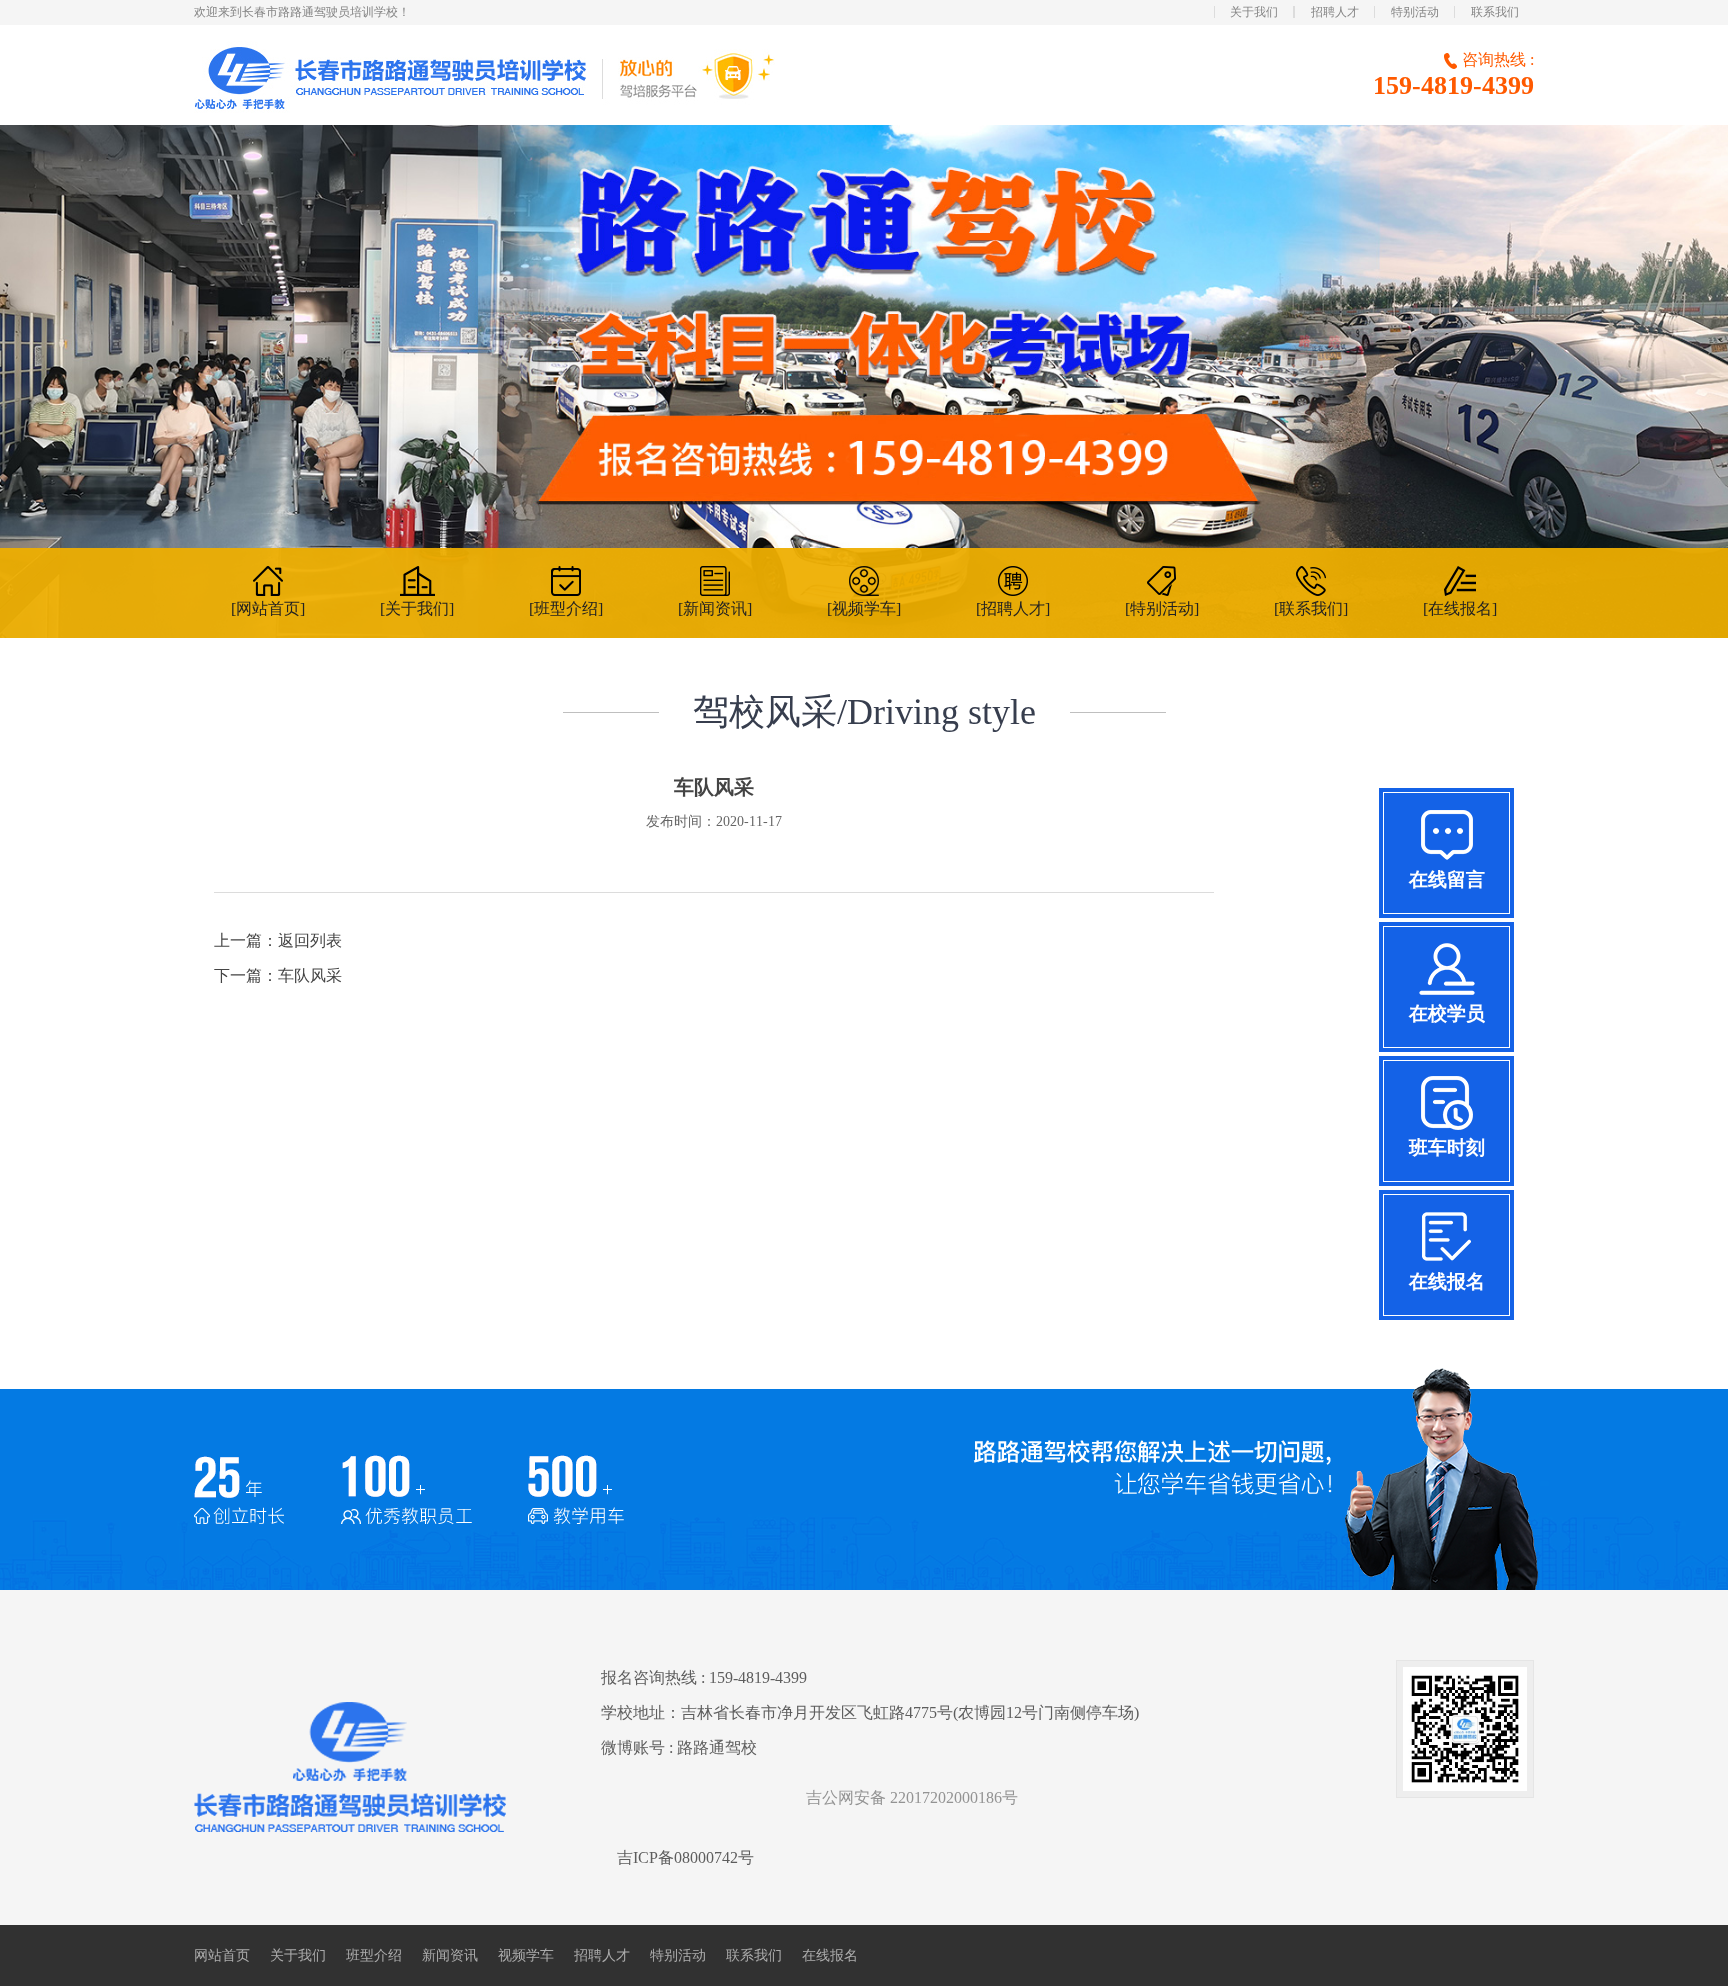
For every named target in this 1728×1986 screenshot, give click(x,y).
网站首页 (222, 1955)
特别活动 (1415, 12)
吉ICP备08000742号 (685, 1857)
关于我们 (1254, 12)
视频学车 (526, 1955)
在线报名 (830, 1955)
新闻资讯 (450, 1955)
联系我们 (1495, 12)
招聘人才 (1335, 12)
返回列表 (310, 940)
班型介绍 (374, 1955)
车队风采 (310, 975)
